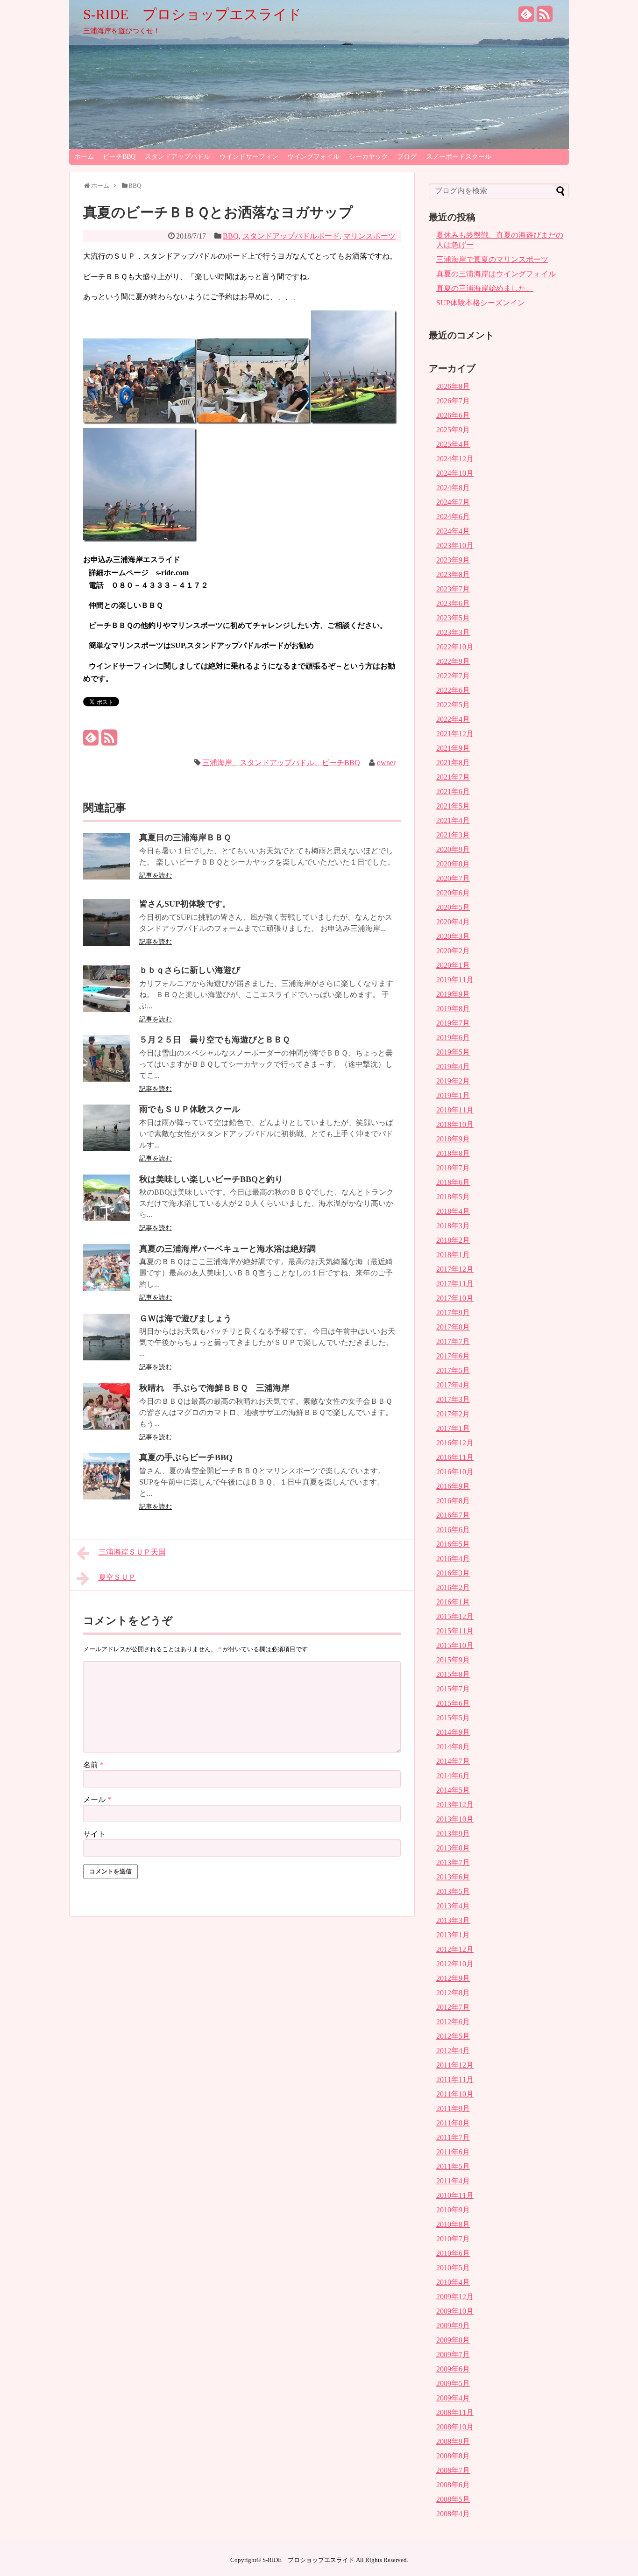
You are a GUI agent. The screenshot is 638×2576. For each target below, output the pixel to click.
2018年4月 (453, 1211)
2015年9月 (453, 1660)
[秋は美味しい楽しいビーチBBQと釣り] (106, 1219)
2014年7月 (453, 1761)
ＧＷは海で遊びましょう (185, 1318)
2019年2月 (453, 1081)
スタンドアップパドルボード (291, 236)
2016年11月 (455, 1457)
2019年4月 (453, 1066)
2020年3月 (453, 936)
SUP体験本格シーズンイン (481, 303)
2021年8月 (453, 763)
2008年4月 (453, 2514)
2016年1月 (453, 1602)
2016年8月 (453, 1501)
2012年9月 (453, 1978)
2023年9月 (453, 560)
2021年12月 (455, 734)
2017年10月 (455, 1298)
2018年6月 (453, 1182)
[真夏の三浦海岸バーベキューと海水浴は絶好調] (106, 1288)
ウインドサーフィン (249, 157)
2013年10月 (455, 1819)
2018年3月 (453, 1226)
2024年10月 (455, 473)
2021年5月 (453, 806)
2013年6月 (453, 1877)
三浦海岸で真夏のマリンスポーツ (492, 259)
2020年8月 (453, 864)
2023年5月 (453, 618)
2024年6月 (453, 517)
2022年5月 (453, 705)
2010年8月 (453, 2224)
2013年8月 (453, 1848)
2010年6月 (453, 2253)
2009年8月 (453, 2340)
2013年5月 (453, 1891)
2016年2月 (453, 1587)
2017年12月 (455, 1269)
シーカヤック (369, 157)
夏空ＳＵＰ (117, 1577)
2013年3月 (453, 1920)
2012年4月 (453, 2051)
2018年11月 (455, 1110)
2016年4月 (453, 1559)
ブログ (407, 157)
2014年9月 (453, 1732)
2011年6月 (453, 2152)
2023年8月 (453, 574)
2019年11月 (455, 980)
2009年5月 (453, 2383)
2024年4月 (453, 531)
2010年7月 (453, 2239)
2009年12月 (455, 2297)
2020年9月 (453, 849)
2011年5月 (453, 2166)
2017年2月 (453, 1414)
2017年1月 (453, 1428)
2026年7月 (453, 401)
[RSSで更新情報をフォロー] (545, 18)
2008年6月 (453, 2485)
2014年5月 (453, 1790)
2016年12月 (455, 1443)
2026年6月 (453, 415)
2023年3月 (453, 632)
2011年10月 (455, 2094)
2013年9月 (453, 1833)
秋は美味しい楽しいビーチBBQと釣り (211, 1179)
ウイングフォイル (313, 157)
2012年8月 (453, 1993)
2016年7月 (453, 1515)
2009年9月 (453, 2326)
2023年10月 (455, 545)
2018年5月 (453, 1197)
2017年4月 (453, 1385)
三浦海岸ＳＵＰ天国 (132, 1552)
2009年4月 (453, 2398)
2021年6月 (453, 792)
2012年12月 (455, 1949)
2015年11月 (455, 1631)
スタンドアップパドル (177, 157)
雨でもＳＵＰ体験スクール (190, 1109)
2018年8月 (453, 1153)
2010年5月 (453, 2268)
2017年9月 (453, 1313)
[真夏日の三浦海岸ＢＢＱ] (106, 877)
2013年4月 (453, 1906)
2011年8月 (453, 2123)
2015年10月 (455, 1645)
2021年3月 (453, 835)
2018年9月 (453, 1139)
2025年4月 (453, 444)
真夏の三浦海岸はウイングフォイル (496, 274)
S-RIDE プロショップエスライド (192, 14)
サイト (94, 1834)
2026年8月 (453, 386)
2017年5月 (453, 1370)
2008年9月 (453, 2441)
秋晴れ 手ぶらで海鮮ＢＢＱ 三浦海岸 (214, 1388)
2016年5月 (453, 1544)
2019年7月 (453, 1023)
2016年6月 (453, 1530)
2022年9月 (453, 661)
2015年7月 (453, 1689)
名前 (93, 1765)
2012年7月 (453, 2007)
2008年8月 (453, 2456)
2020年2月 (453, 951)
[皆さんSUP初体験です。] (106, 943)
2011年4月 (453, 2181)
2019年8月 (453, 1009)
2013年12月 (455, 1805)
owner (386, 763)
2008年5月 (453, 2499)
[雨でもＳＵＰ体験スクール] (106, 1149)
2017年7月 (453, 1341)
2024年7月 (453, 502)
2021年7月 (453, 777)
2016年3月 (453, 1573)
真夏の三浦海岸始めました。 (485, 288)
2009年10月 (455, 2311)
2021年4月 (453, 820)
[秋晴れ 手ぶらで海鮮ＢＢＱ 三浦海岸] (106, 1427)
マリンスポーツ (369, 236)
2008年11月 (455, 2412)
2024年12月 (455, 459)
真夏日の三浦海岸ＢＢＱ (185, 838)
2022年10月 (455, 647)
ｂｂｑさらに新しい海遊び (190, 970)
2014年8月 (453, 1747)
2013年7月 (453, 1862)
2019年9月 (453, 994)
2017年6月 (453, 1356)
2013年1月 (453, 1935)
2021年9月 (453, 748)
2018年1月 (453, 1255)
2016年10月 (455, 1472)
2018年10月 (455, 1124)
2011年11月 (455, 2080)
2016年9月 (453, 1486)
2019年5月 (453, 1052)
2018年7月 (453, 1168)
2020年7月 (453, 878)
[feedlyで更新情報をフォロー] (526, 18)
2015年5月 (453, 1718)
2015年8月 (453, 1674)
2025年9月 (453, 430)
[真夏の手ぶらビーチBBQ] (106, 1497)
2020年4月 (453, 922)
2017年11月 (455, 1284)
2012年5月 (453, 2036)
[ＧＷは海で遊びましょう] (106, 1358)
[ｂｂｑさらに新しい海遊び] (106, 1010)
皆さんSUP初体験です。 (185, 904)
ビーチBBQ (119, 157)
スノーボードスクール (459, 157)
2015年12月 (455, 1616)
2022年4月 (453, 719)
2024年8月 (453, 488)
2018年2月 (453, 1240)
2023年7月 (453, 589)
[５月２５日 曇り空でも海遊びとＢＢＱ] (106, 1079)
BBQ (231, 236)
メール (97, 1799)
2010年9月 (453, 2210)
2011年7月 (453, 2137)
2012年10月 (455, 1964)
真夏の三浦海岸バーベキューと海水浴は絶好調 (227, 1249)
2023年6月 (453, 603)
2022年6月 (453, 690)
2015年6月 (453, 1703)
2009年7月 (453, 2354)
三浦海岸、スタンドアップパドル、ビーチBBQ (281, 763)
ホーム (84, 157)
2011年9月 (453, 2108)
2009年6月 (453, 2369)
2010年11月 (455, 2195)
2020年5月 (453, 907)
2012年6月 (453, 2022)
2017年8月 (453, 1327)
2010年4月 (453, 2282)
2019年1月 (453, 1095)
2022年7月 (453, 676)
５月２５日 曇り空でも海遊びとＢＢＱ (214, 1040)
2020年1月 (453, 965)
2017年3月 (453, 1399)
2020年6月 (453, 893)
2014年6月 (453, 1776)
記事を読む (156, 876)
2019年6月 (453, 1038)
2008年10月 (455, 2427)
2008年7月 (453, 2470)
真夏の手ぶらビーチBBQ (186, 1457)
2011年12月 (455, 2065)
